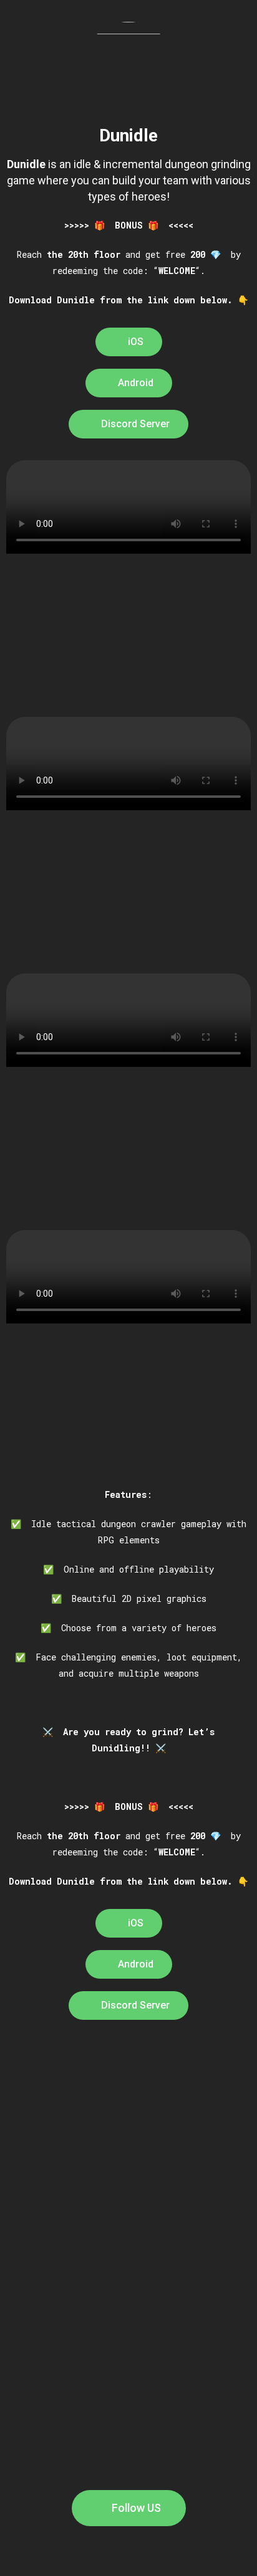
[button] (129, 342)
